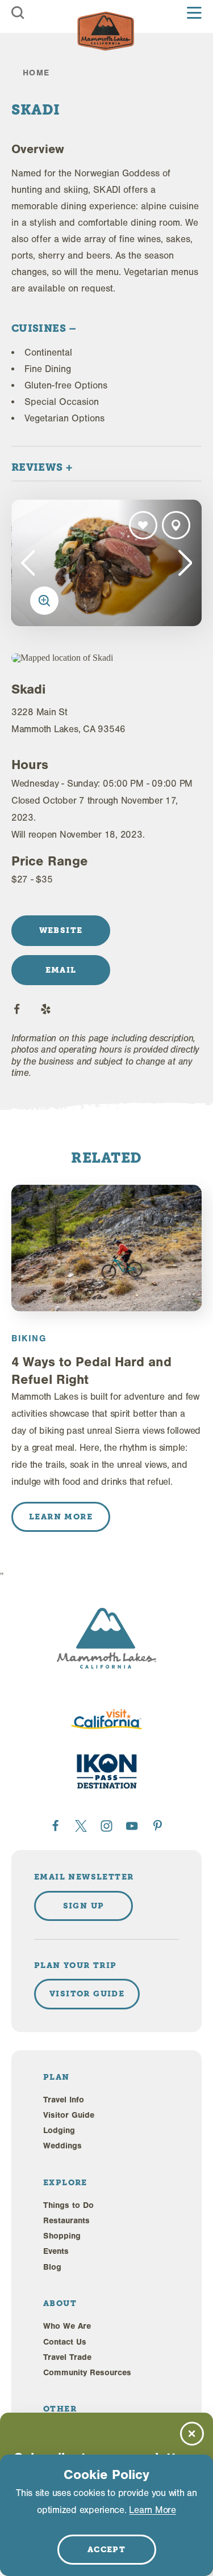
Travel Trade (67, 2357)
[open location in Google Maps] (81, 658)
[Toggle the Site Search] (18, 13)
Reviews (39, 467)
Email (61, 970)
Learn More (152, 2510)
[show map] (176, 525)
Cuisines (40, 328)
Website (61, 930)
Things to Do (68, 2205)
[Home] (106, 31)
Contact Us (65, 2342)
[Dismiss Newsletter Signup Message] (192, 2434)
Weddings (62, 2146)
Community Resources (87, 2373)
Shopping (62, 2236)
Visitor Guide (69, 2115)
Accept (106, 2549)
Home (36, 73)
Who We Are (67, 2326)
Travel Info (64, 2100)
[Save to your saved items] (143, 525)
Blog (52, 2267)
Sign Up (84, 1906)
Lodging (59, 2131)
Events (56, 2251)
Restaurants (66, 2221)
